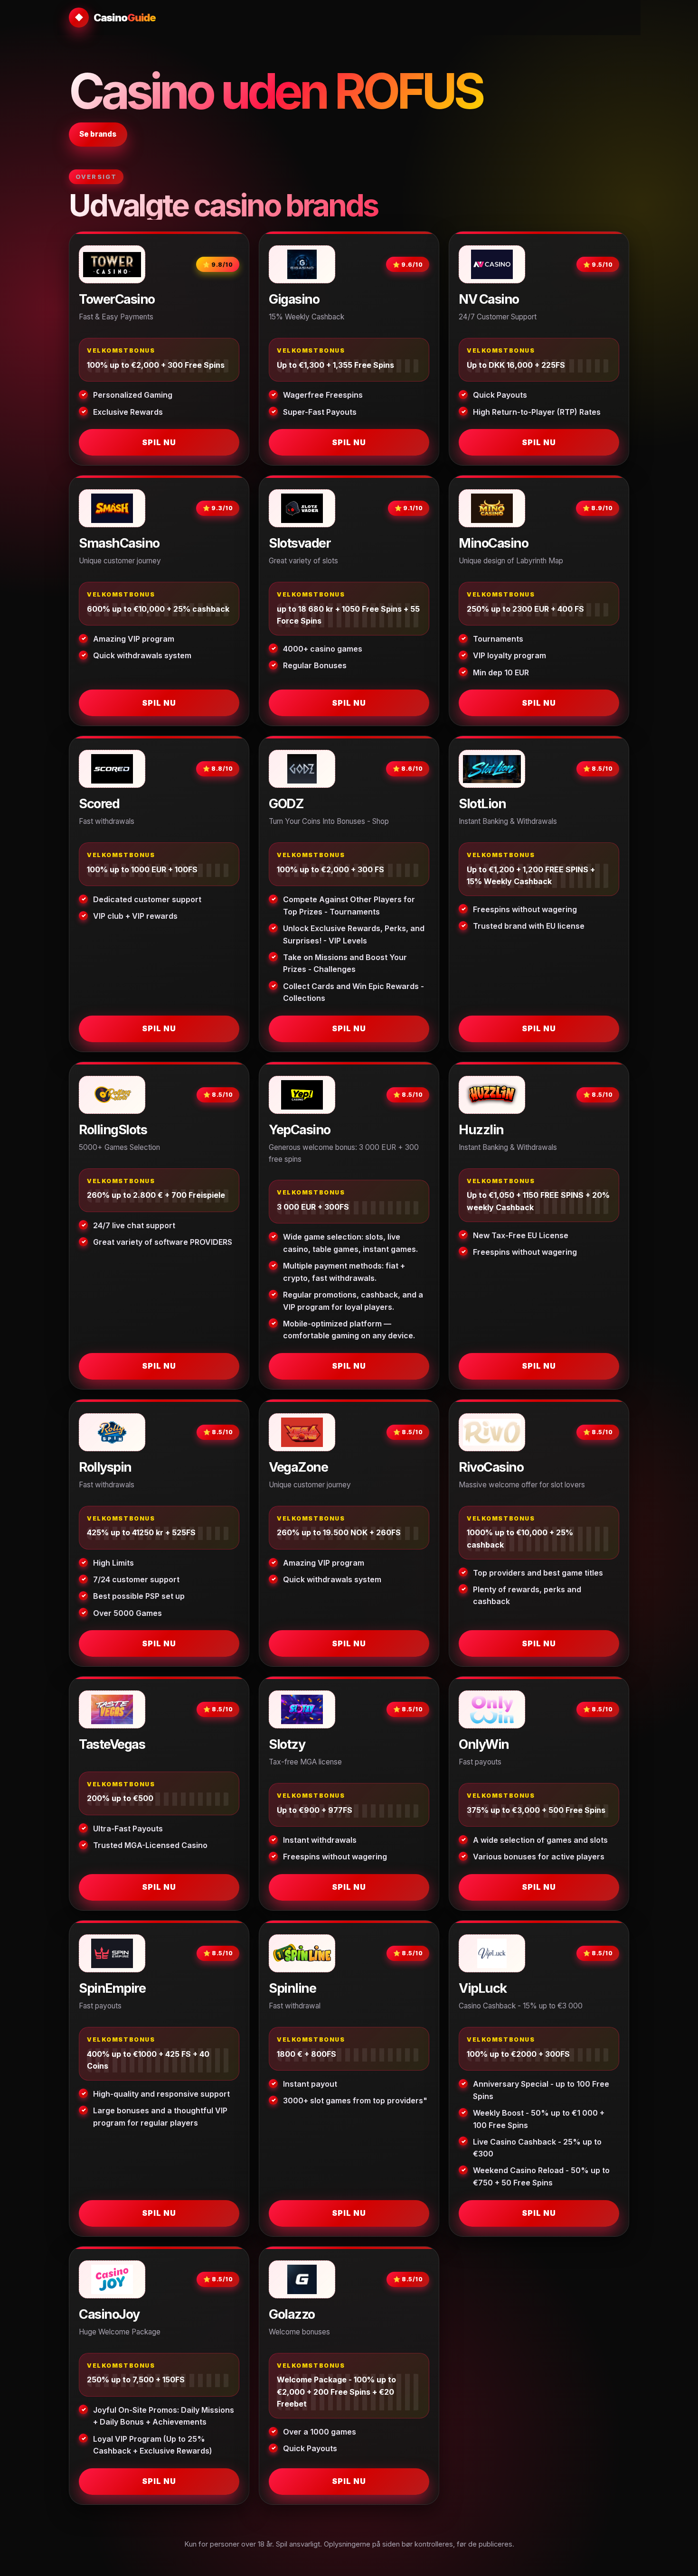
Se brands (98, 134)
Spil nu (159, 442)
